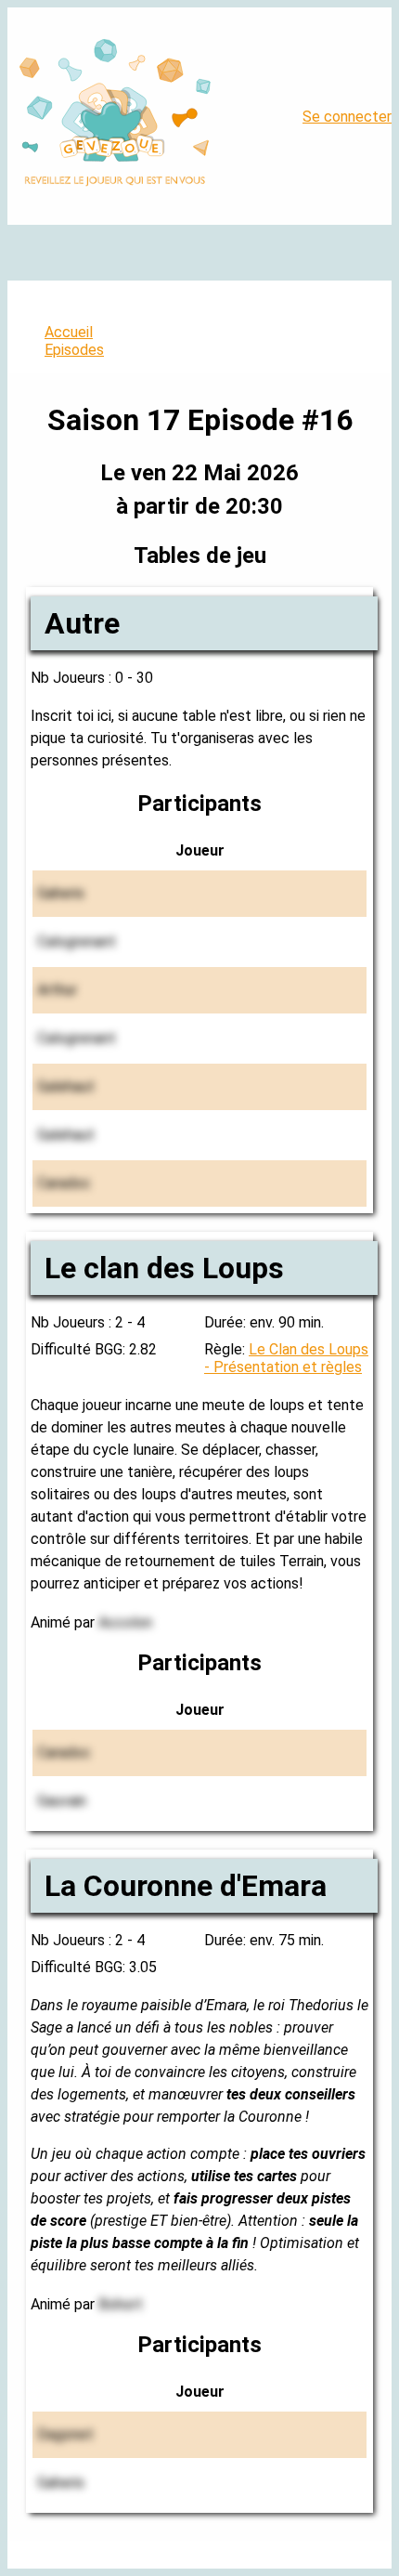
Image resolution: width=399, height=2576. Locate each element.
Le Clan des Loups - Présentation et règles (286, 1358)
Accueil (69, 332)
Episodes (74, 350)
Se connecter (347, 117)
